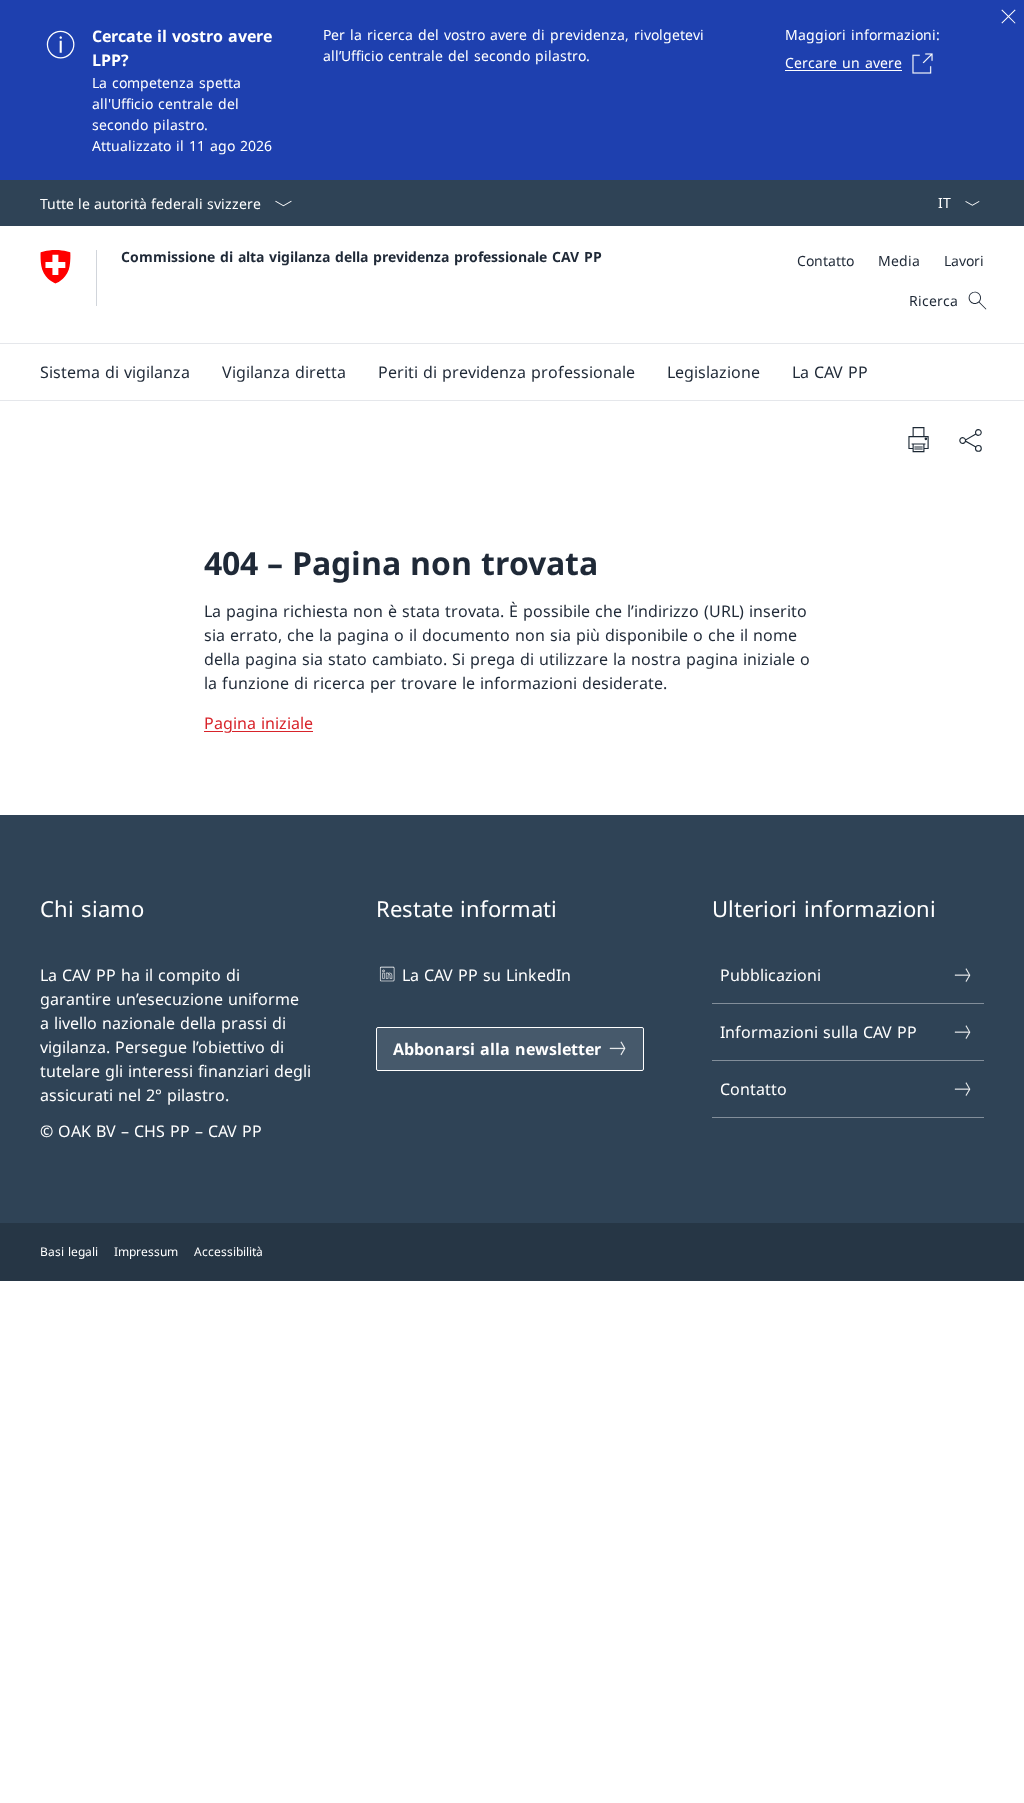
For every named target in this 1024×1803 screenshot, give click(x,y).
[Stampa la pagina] (918, 439)
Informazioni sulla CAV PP (818, 1032)
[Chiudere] (1008, 16)
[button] (115, 372)
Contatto (753, 1089)
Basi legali (69, 1251)
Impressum (146, 1251)
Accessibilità (228, 1251)
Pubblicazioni (770, 975)
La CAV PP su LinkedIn (486, 975)
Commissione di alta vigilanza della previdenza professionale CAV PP (361, 256)
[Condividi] (970, 440)
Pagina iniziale (258, 723)
